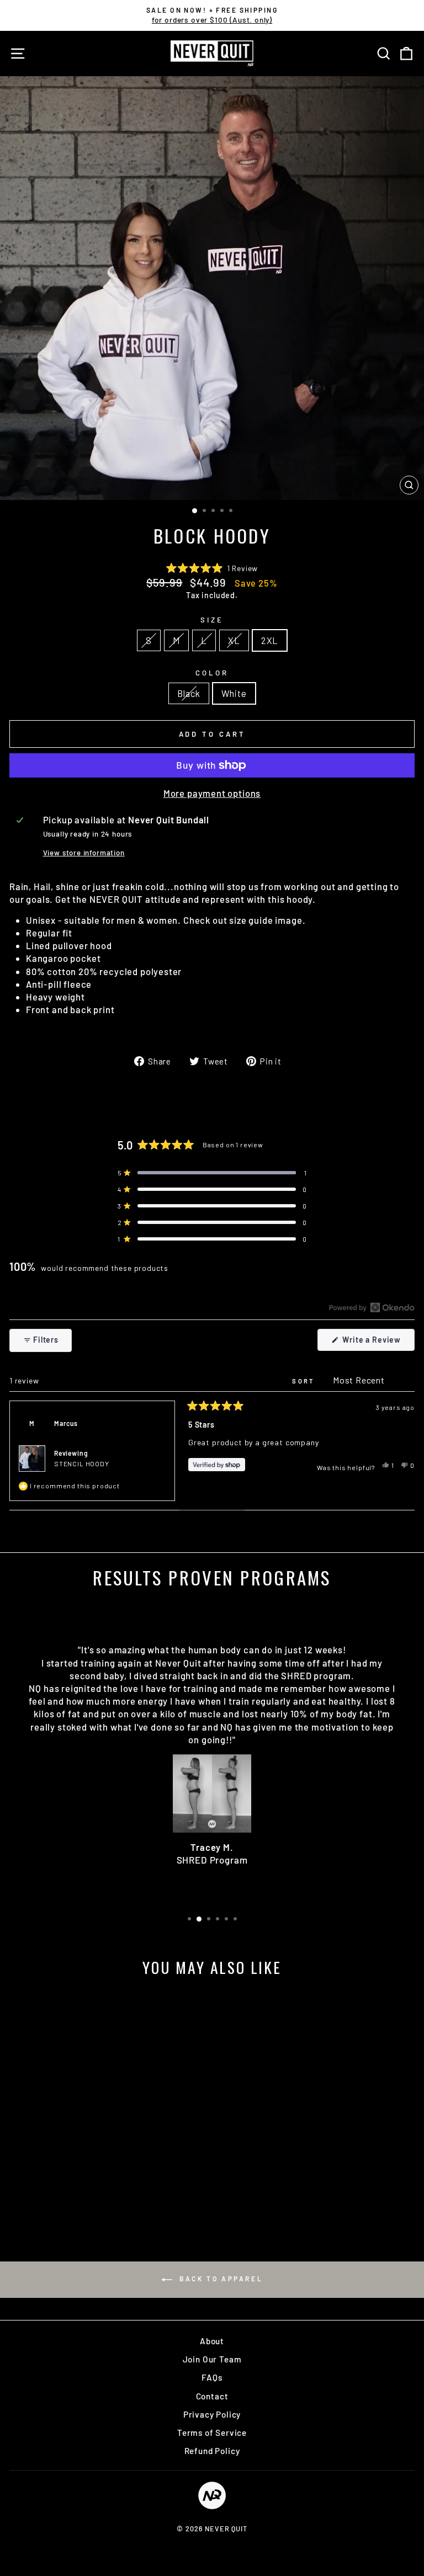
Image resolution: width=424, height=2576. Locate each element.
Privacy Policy (212, 2414)
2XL (270, 640)
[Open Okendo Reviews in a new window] (372, 1307)
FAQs (212, 2377)
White (234, 693)
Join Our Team (212, 2359)
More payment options (212, 793)
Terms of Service (212, 2433)
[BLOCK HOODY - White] (94, 2197)
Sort (305, 1381)
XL (234, 640)
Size (212, 620)
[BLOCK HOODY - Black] (81, 2197)
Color (212, 673)
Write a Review (378, 1343)
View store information (84, 853)
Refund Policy (212, 2451)
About (212, 2341)
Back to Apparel (220, 2279)
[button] (212, 568)
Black (189, 693)
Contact (212, 2396)
